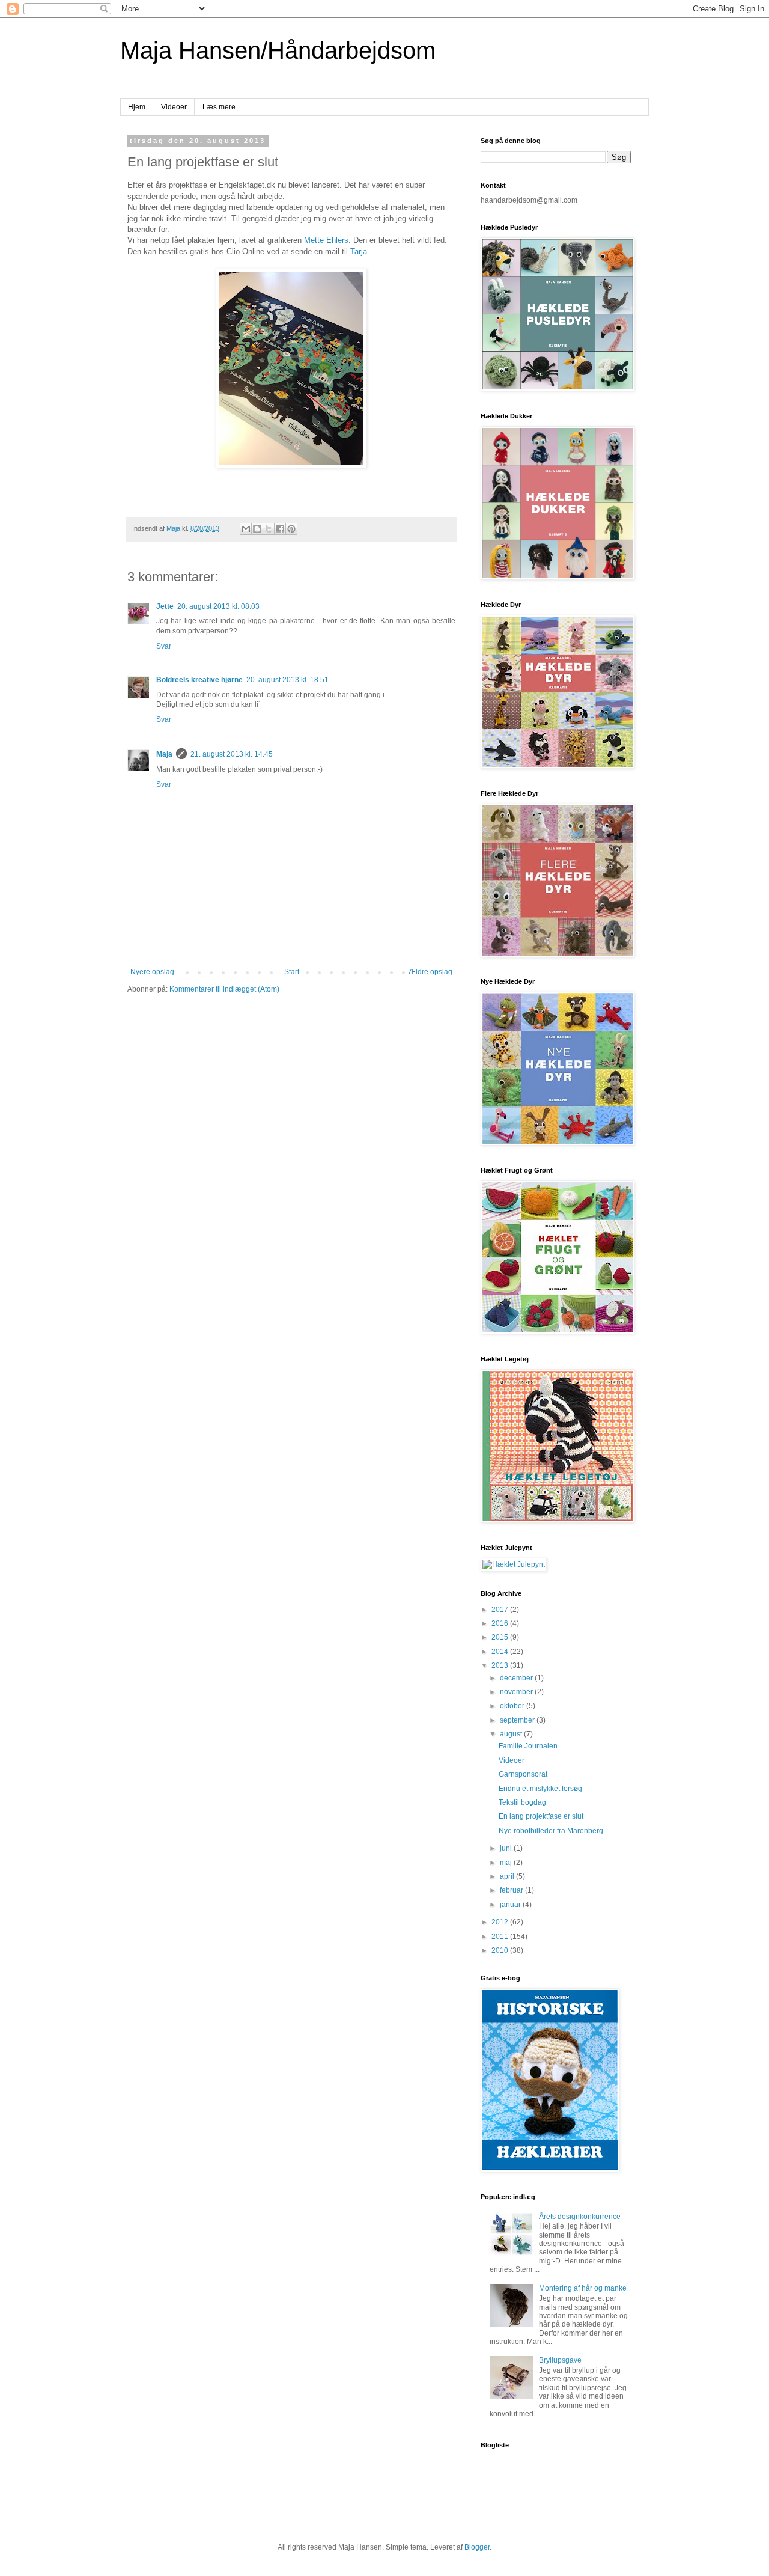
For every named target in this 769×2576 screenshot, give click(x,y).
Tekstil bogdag (522, 1802)
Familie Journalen (528, 1746)
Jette (165, 606)
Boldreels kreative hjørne (199, 680)
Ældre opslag (430, 972)
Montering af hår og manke (583, 2288)
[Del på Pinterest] (291, 529)
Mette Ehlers (326, 240)
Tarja (359, 252)
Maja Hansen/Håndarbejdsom (278, 50)
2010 (501, 1950)
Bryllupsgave (560, 2360)
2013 (501, 1665)
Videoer (174, 107)
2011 (501, 1937)
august (512, 1734)
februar (512, 1890)
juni (507, 1848)
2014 (501, 1652)
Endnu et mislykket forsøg (540, 1789)
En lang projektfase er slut (541, 1816)
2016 (501, 1623)
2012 (501, 1922)
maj (507, 1863)
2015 (501, 1637)
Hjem (137, 107)
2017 (501, 1610)
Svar (164, 646)
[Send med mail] (246, 529)
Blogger (477, 2547)
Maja (164, 754)
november (517, 1692)
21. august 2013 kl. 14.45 (232, 754)
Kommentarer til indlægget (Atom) (224, 989)
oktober (513, 1706)
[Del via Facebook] (280, 529)
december (517, 1678)
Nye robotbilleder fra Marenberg (551, 1831)
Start (292, 972)
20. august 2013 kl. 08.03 (218, 606)
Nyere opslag (152, 972)
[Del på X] (269, 529)
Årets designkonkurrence (580, 2217)
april (508, 1876)
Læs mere (219, 107)
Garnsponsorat (523, 1774)
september (518, 1720)
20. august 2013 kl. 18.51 (287, 680)
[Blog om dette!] (257, 529)
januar (511, 1905)
